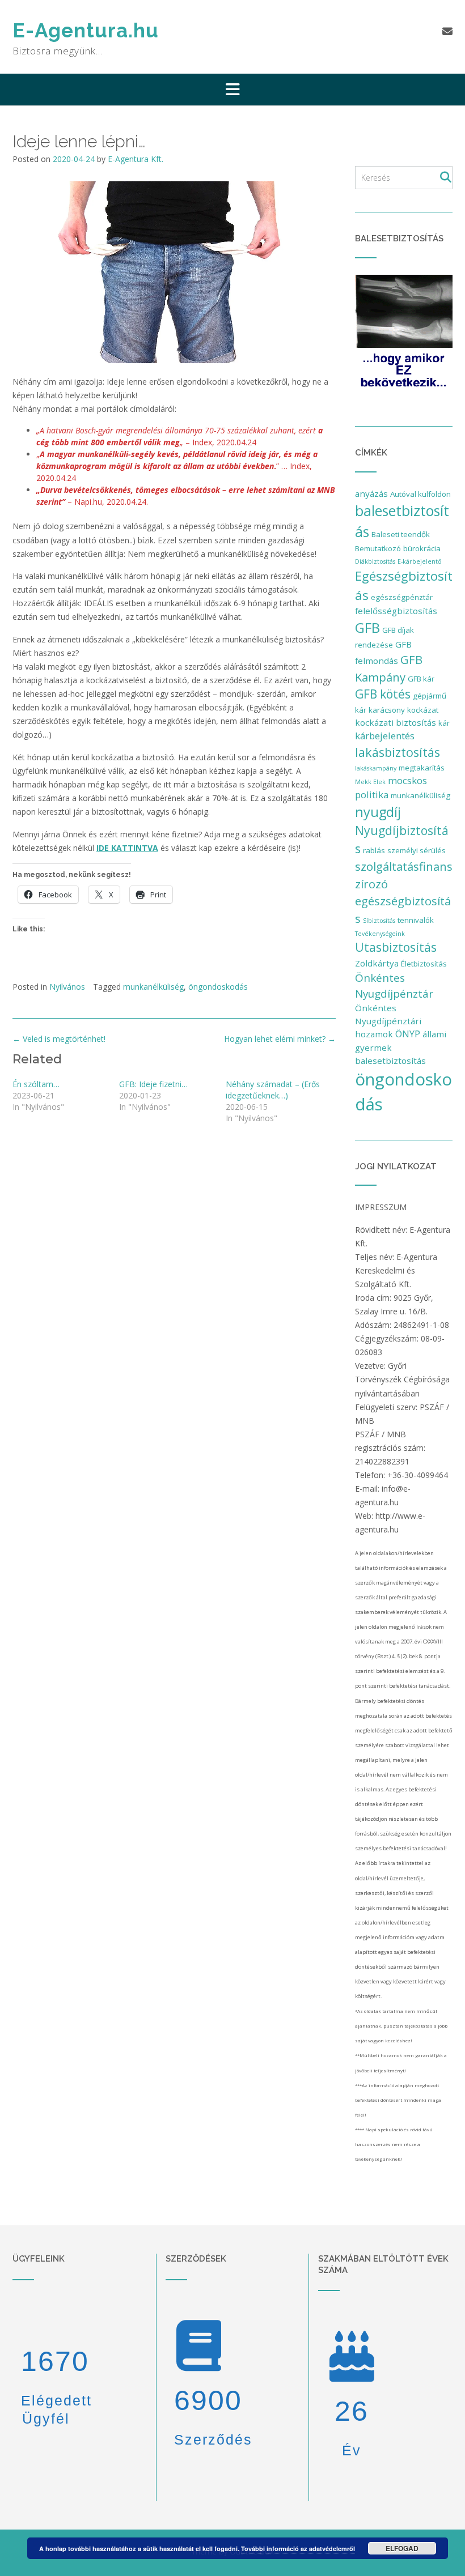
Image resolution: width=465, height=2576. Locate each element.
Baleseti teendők (401, 534)
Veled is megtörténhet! (59, 1039)
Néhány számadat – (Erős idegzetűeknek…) (273, 1090)
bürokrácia (422, 548)
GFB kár (421, 679)
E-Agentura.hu (86, 30)
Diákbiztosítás (375, 561)
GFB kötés (383, 694)
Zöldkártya (377, 963)
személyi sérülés (417, 850)
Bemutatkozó (378, 548)
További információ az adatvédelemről (298, 2549)
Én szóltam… (36, 1084)
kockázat (423, 710)
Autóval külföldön (420, 494)
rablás (374, 850)
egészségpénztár (402, 597)
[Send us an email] (447, 31)
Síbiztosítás (379, 921)
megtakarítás (422, 768)
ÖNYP (408, 1034)
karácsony (387, 710)
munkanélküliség (153, 987)
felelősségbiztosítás (396, 611)
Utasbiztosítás (396, 947)
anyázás (371, 493)
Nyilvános (67, 987)
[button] (232, 90)
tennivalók (416, 920)
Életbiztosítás (424, 964)
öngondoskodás (218, 987)
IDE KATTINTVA (127, 848)
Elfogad (402, 2548)
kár (444, 723)
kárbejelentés (385, 736)
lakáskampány (376, 768)
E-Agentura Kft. (136, 159)
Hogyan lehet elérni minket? (280, 1039)
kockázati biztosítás (396, 722)
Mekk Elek (370, 782)
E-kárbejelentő (419, 561)
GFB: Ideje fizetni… (153, 1084)
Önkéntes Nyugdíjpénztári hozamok (388, 1021)
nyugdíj (378, 812)
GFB (367, 627)
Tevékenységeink (380, 934)
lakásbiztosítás (398, 752)
